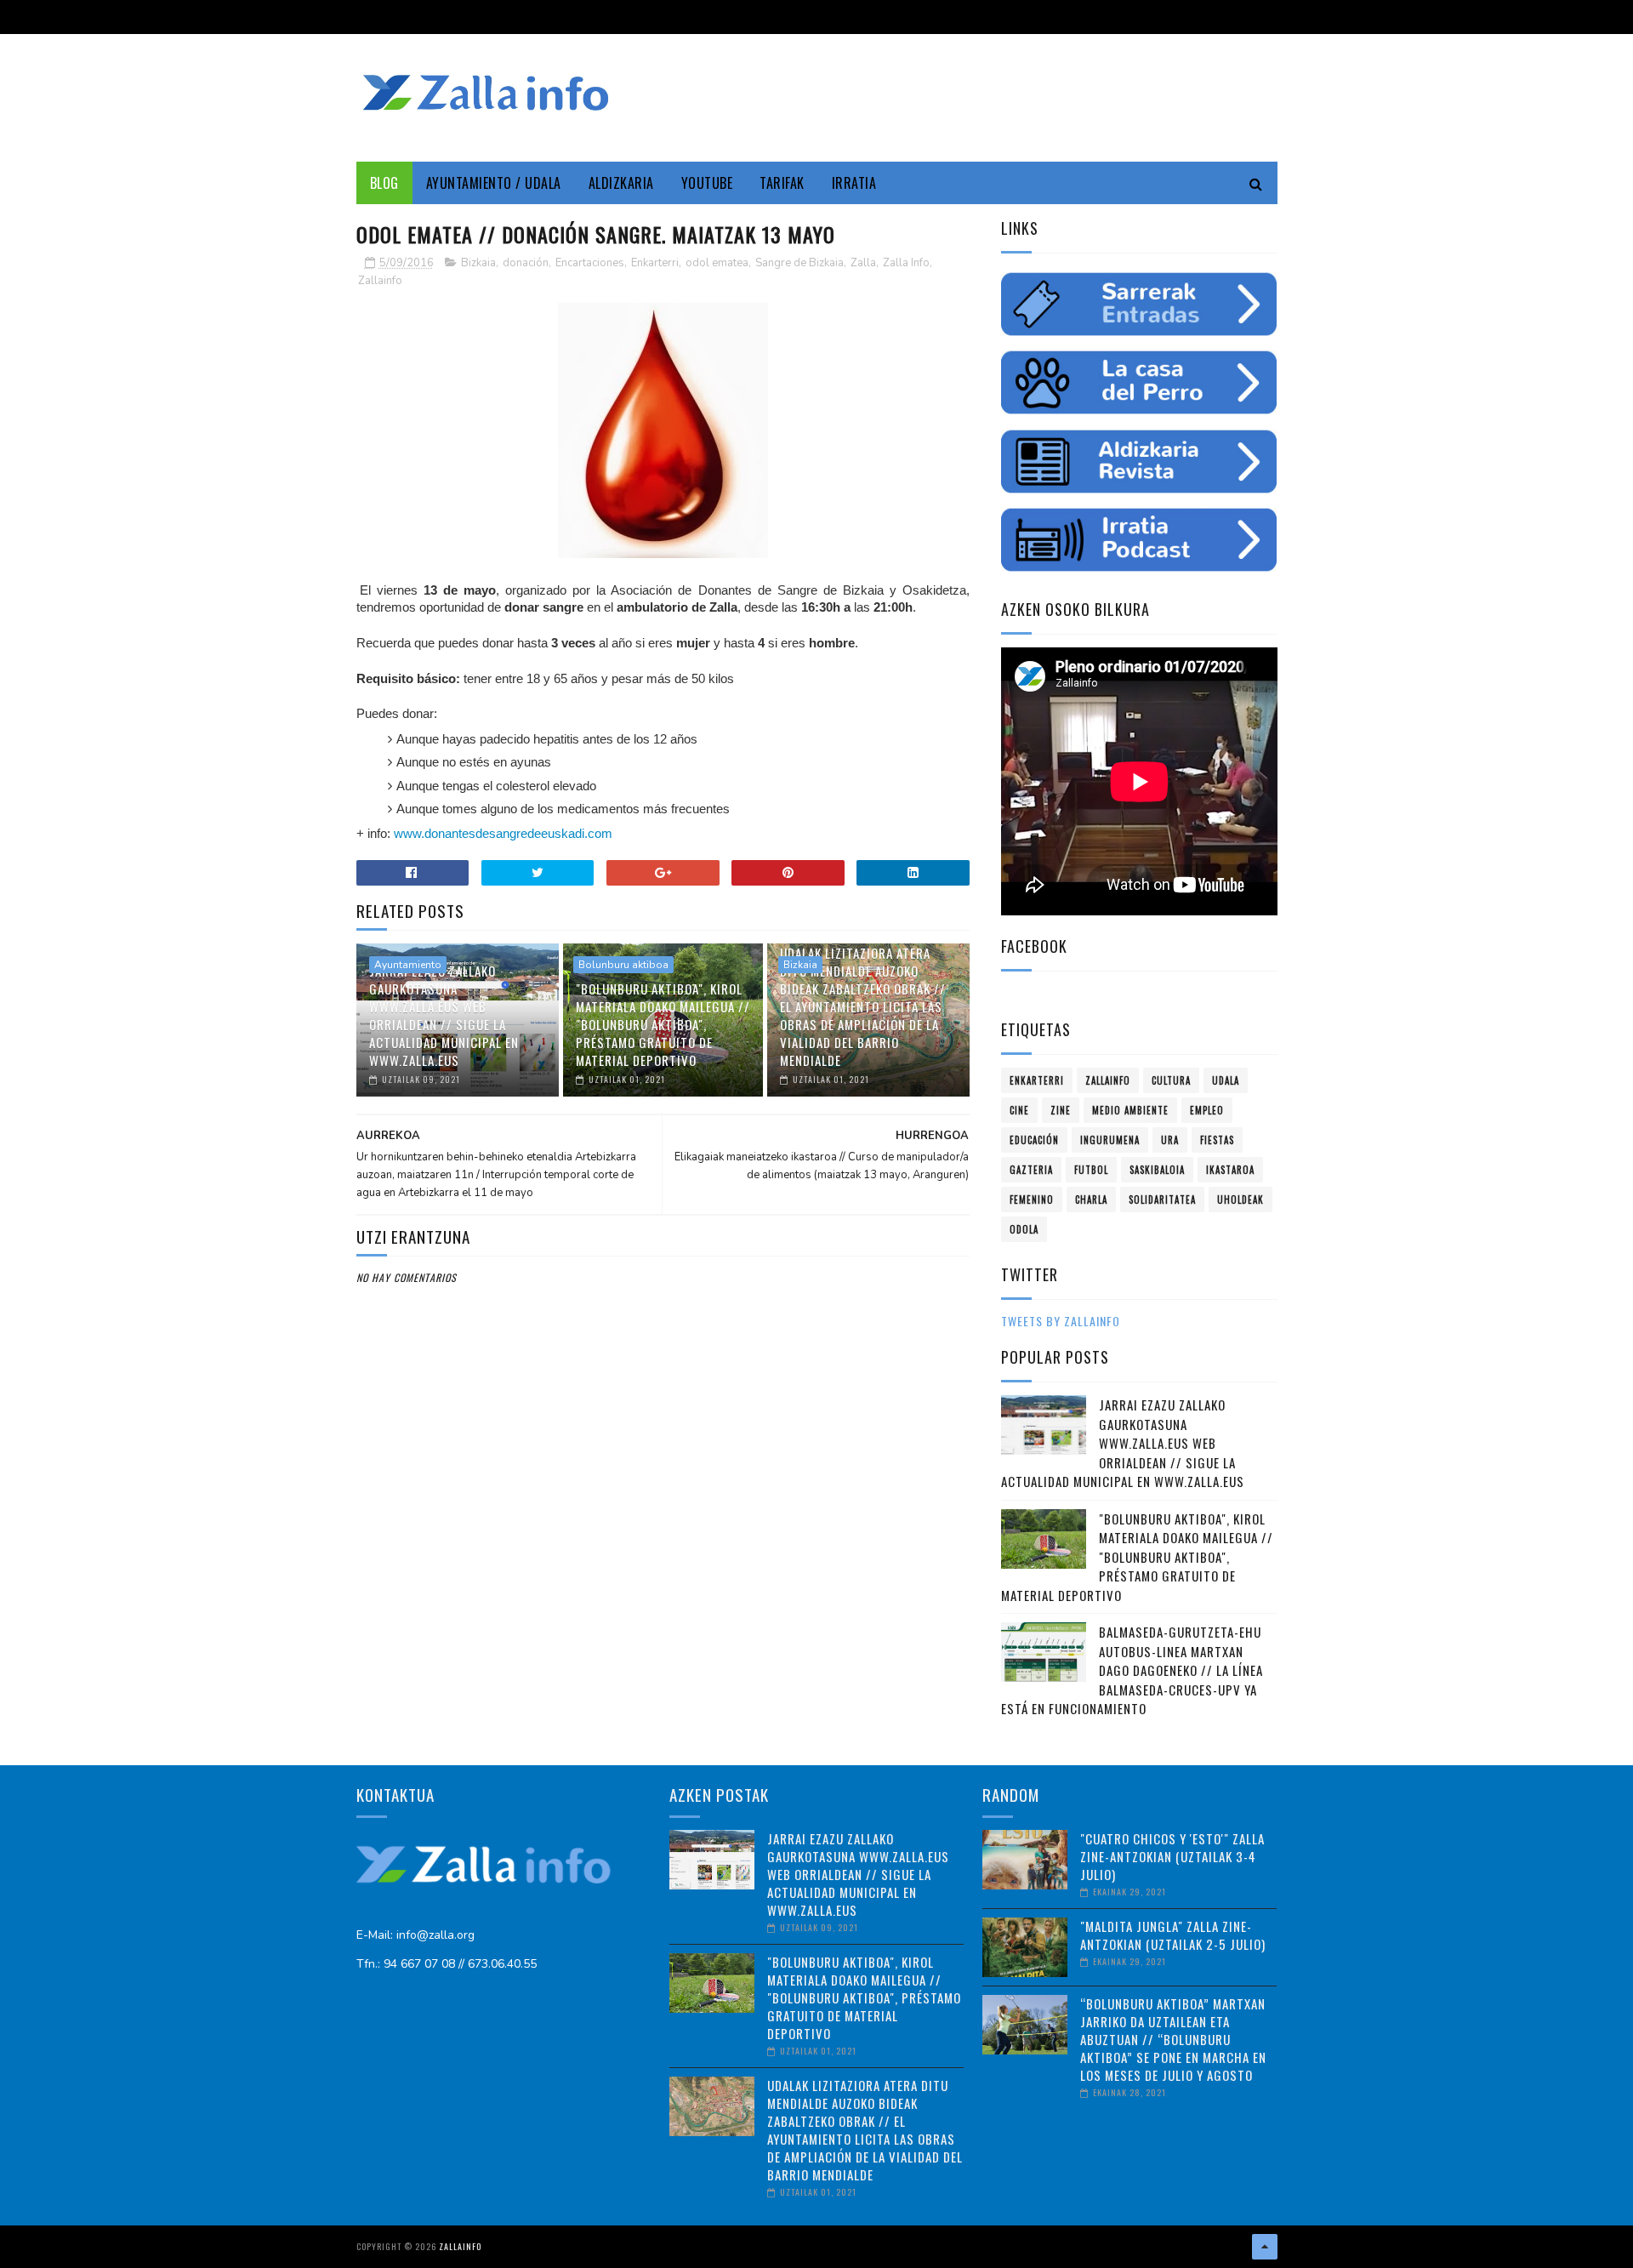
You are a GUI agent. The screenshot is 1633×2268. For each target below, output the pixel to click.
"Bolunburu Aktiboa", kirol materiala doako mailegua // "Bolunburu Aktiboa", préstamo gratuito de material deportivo (663, 1024)
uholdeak (1240, 1200)
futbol (1091, 1170)
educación (1034, 1140)
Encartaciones (590, 263)
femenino (1032, 1200)
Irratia (854, 183)
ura (1170, 1140)
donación (526, 263)
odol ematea (717, 263)
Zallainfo (380, 281)
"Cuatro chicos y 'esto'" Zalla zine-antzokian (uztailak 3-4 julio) (1172, 1856)
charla (1091, 1200)
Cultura (1171, 1080)
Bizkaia (478, 263)
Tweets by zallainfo (1061, 1321)
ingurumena (1110, 1140)
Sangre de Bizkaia (799, 263)
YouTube (707, 183)
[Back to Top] (1265, 2247)
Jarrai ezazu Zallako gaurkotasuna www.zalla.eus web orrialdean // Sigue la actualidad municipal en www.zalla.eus (444, 1015)
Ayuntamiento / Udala (494, 183)
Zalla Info (906, 263)
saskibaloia (1157, 1170)
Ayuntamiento (408, 965)
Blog (384, 183)
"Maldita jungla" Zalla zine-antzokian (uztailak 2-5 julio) (1173, 1935)
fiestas (1217, 1140)
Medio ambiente (1130, 1110)
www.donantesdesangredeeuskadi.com (503, 833)
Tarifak (782, 183)
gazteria (1031, 1170)
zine (1061, 1110)
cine (1019, 1110)
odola (1024, 1229)
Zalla (863, 263)
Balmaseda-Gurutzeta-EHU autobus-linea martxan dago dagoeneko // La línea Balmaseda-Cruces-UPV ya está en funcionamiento (1132, 1670)
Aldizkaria (621, 183)
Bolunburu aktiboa (623, 965)
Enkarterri (655, 263)
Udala (1226, 1080)
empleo (1207, 1110)
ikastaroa (1230, 1170)
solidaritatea (1162, 1200)
